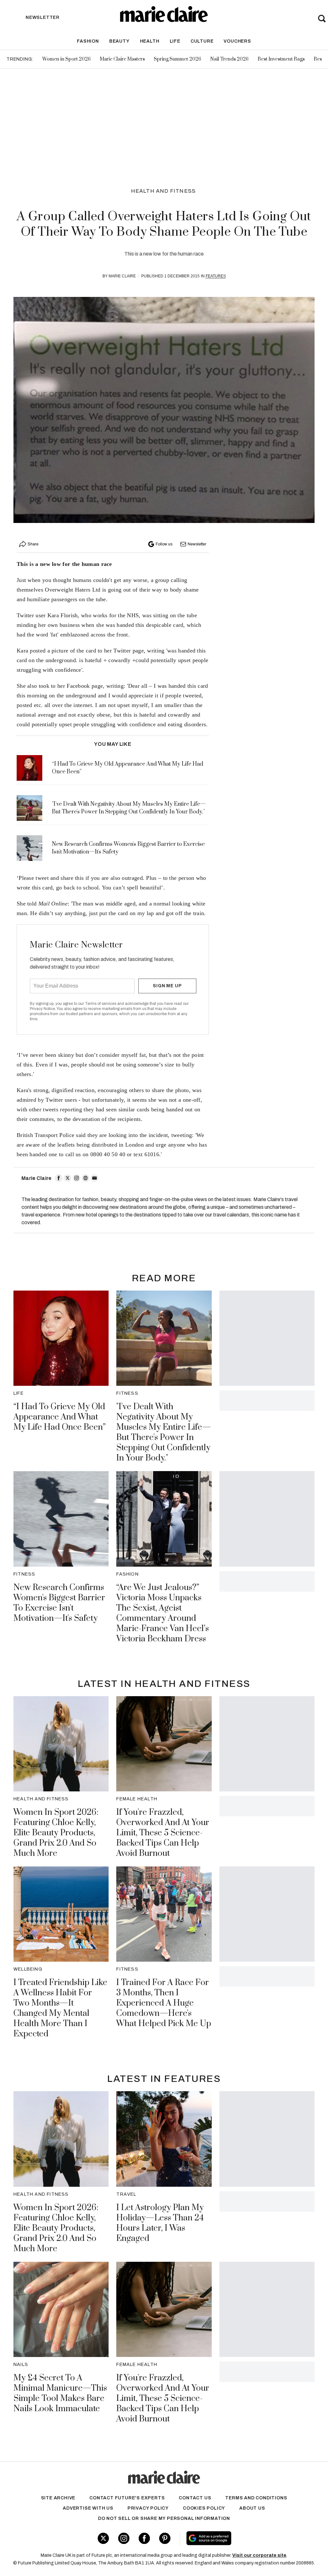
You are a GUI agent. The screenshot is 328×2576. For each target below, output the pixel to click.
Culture (202, 41)
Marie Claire (122, 276)
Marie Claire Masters (122, 59)
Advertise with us (88, 2508)
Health (150, 41)
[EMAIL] (94, 1178)
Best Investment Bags (281, 59)
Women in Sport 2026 (66, 59)
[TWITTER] (68, 1178)
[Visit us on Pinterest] (165, 2538)
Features (216, 276)
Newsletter (197, 544)
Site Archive (58, 2498)
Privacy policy (148, 2508)
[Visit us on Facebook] (144, 2538)
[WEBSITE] (86, 1178)
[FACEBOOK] (59, 1178)
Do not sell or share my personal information (164, 2518)
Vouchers (237, 41)
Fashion (88, 41)
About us (252, 2508)
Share (33, 544)
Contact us (195, 2498)
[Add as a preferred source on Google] (233, 2538)
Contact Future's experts (127, 2498)
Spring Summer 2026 (177, 59)
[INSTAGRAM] (77, 1178)
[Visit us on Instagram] (124, 2538)
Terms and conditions (256, 2498)
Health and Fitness (164, 191)
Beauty (119, 41)
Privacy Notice (42, 1009)
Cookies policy (204, 2508)
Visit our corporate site (259, 2555)
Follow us (164, 544)
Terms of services (101, 1004)
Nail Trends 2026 (229, 59)
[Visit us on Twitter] (103, 2538)
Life (175, 41)
